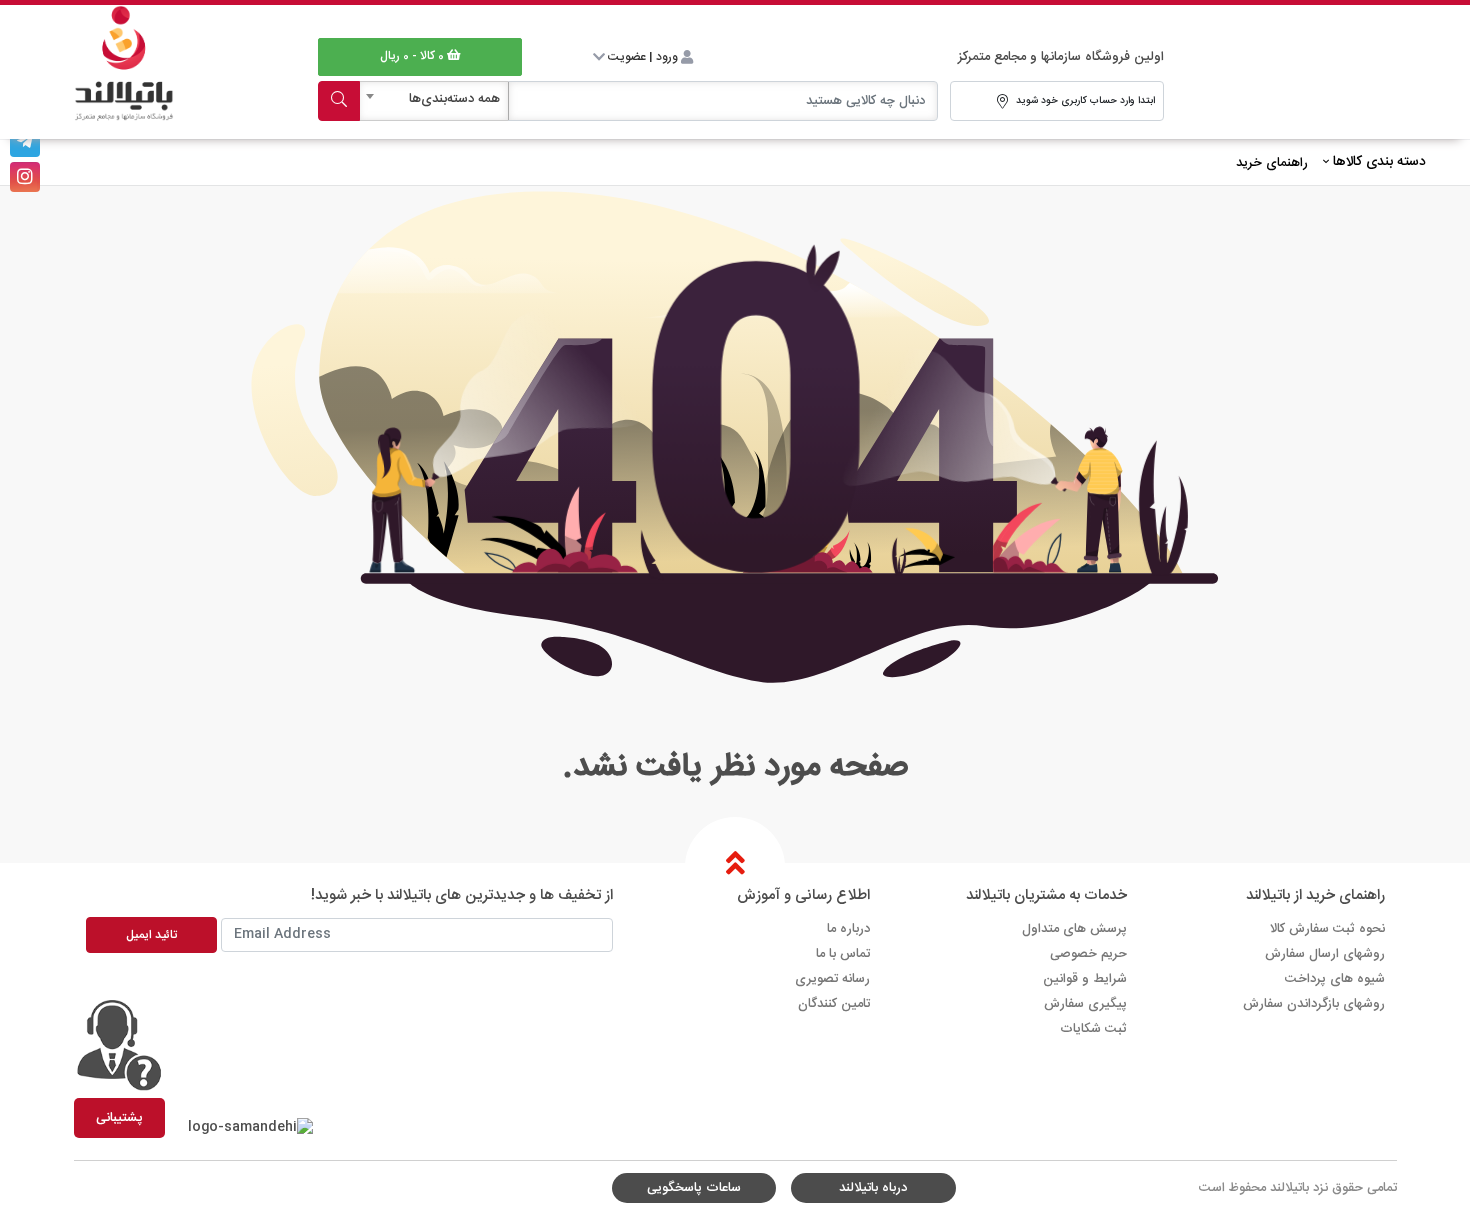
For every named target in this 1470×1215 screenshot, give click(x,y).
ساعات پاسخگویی (694, 1188)
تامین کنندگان (834, 1004)
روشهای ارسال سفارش (1325, 954)
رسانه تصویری (832, 979)
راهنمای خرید (1272, 163)
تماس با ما (843, 954)
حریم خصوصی (1088, 954)
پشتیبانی (119, 1118)
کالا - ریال (412, 56)
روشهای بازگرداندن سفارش (1314, 1004)
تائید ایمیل (151, 935)
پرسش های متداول (1074, 929)
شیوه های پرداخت (1335, 979)
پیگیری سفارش (1085, 1004)
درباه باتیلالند (873, 1188)
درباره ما (848, 929)
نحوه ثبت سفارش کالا (1327, 929)
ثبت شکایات (1093, 1029)
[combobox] (434, 101)
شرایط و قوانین (1085, 979)
